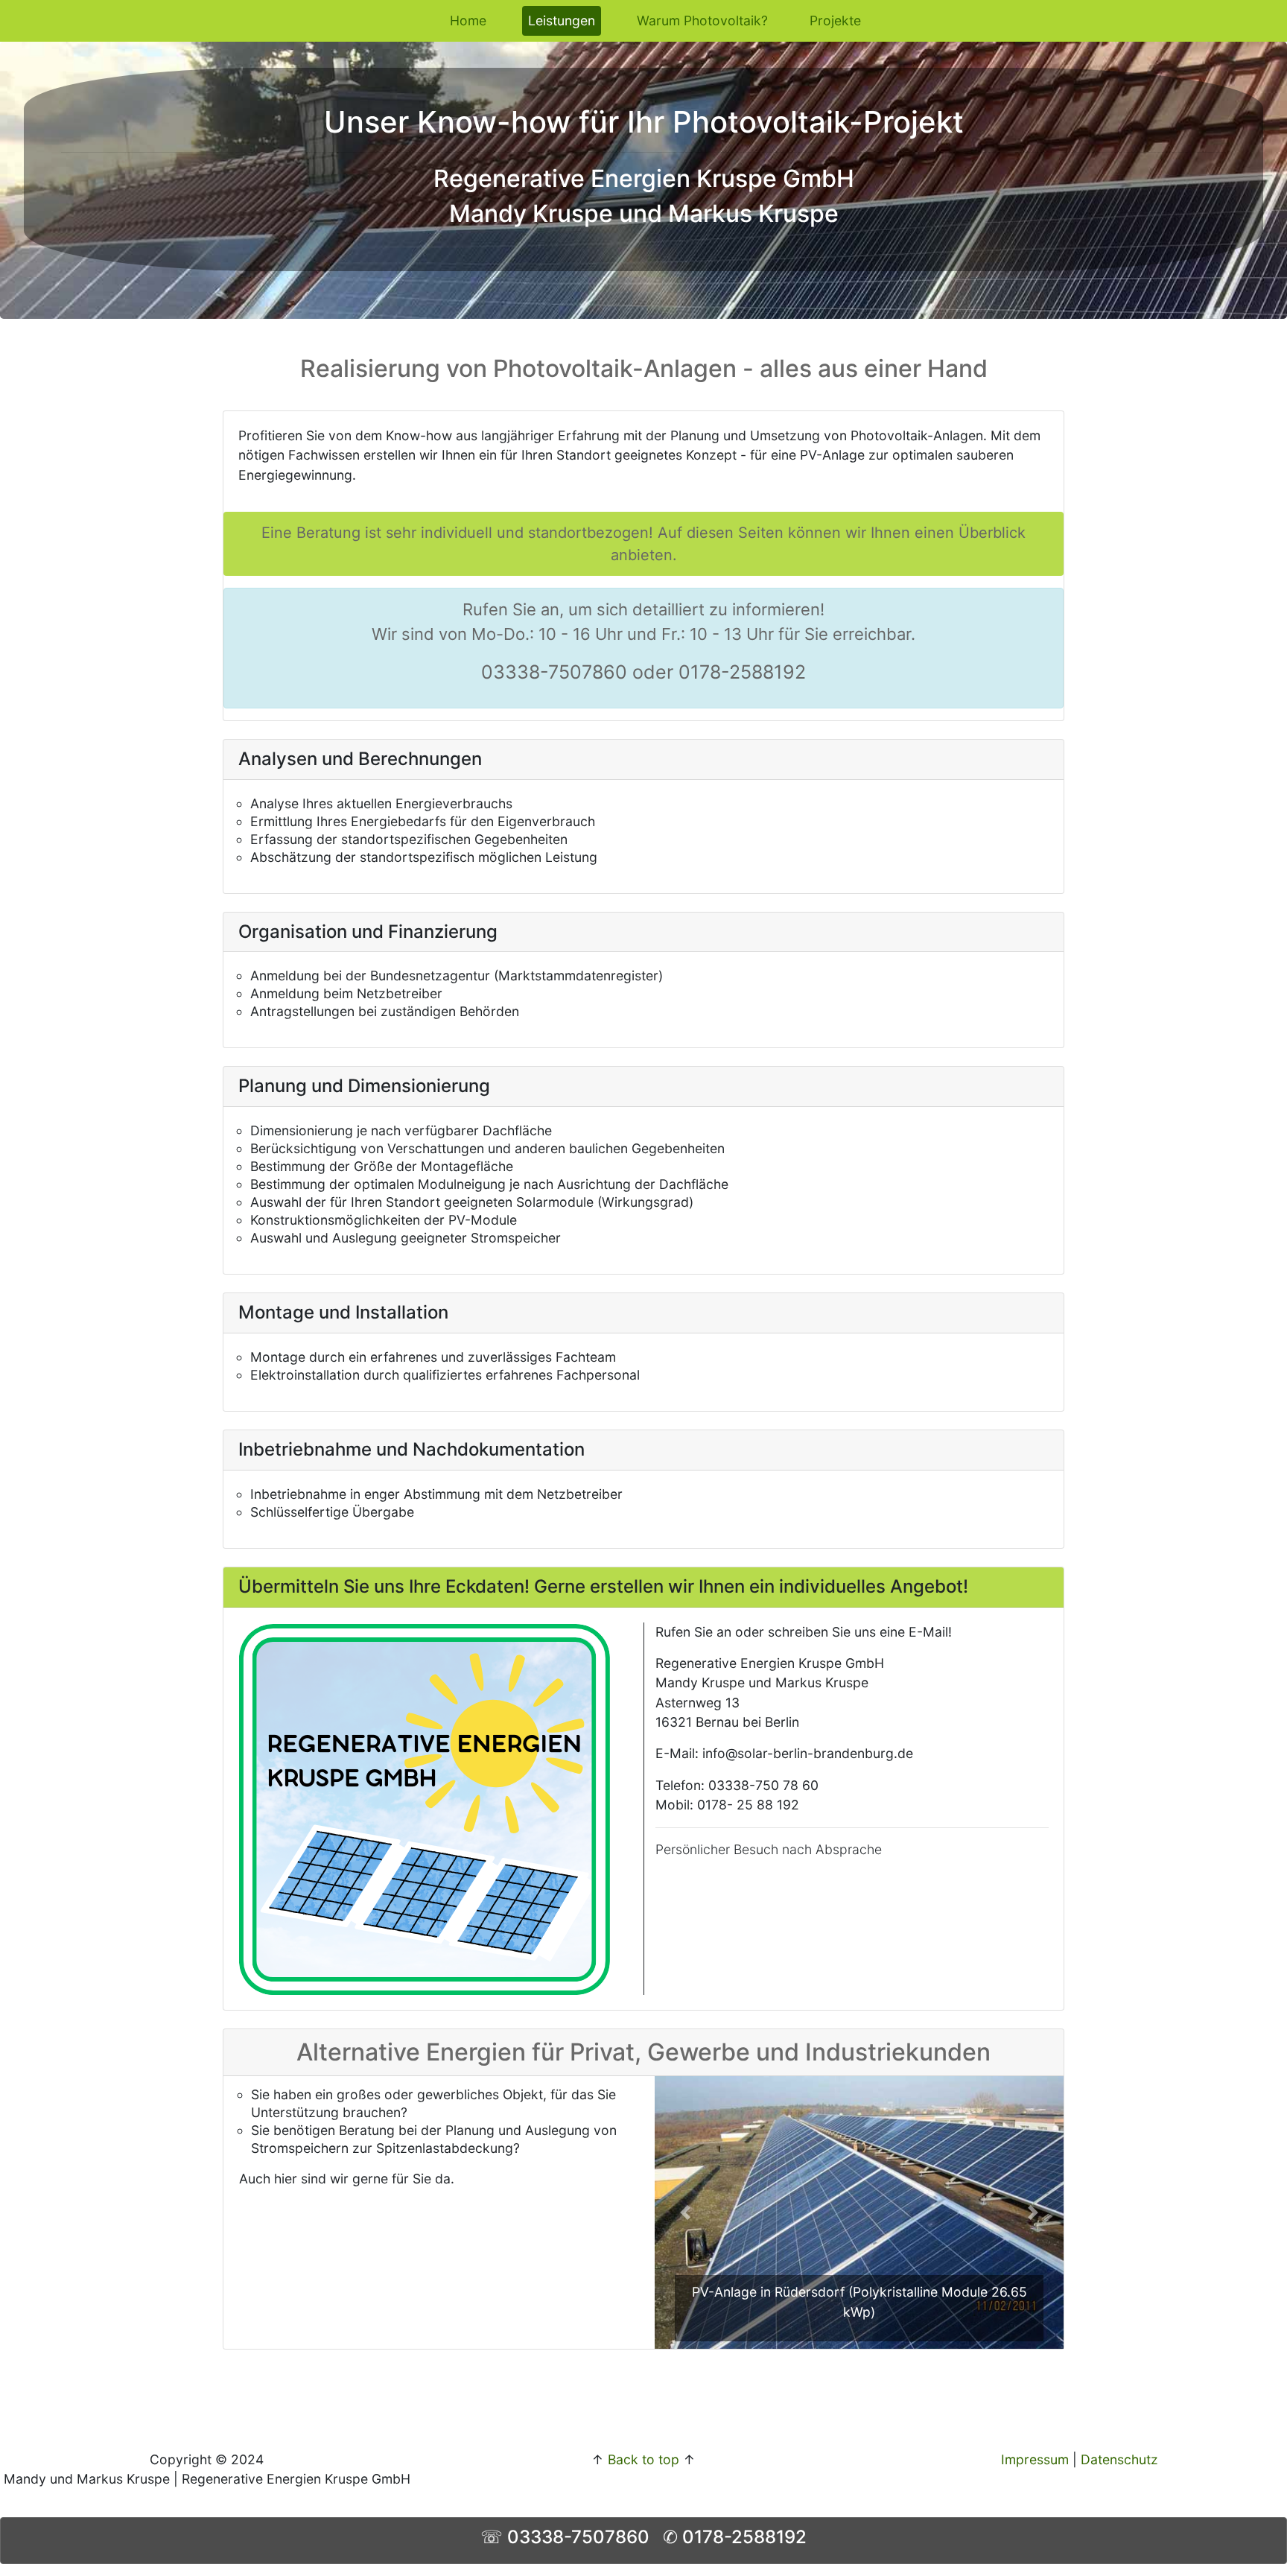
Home (468, 20)
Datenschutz (1119, 2459)
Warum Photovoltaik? (702, 20)
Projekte (835, 20)
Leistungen (565, 20)
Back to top (643, 2459)
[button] (685, 2212)
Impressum (1035, 2459)
